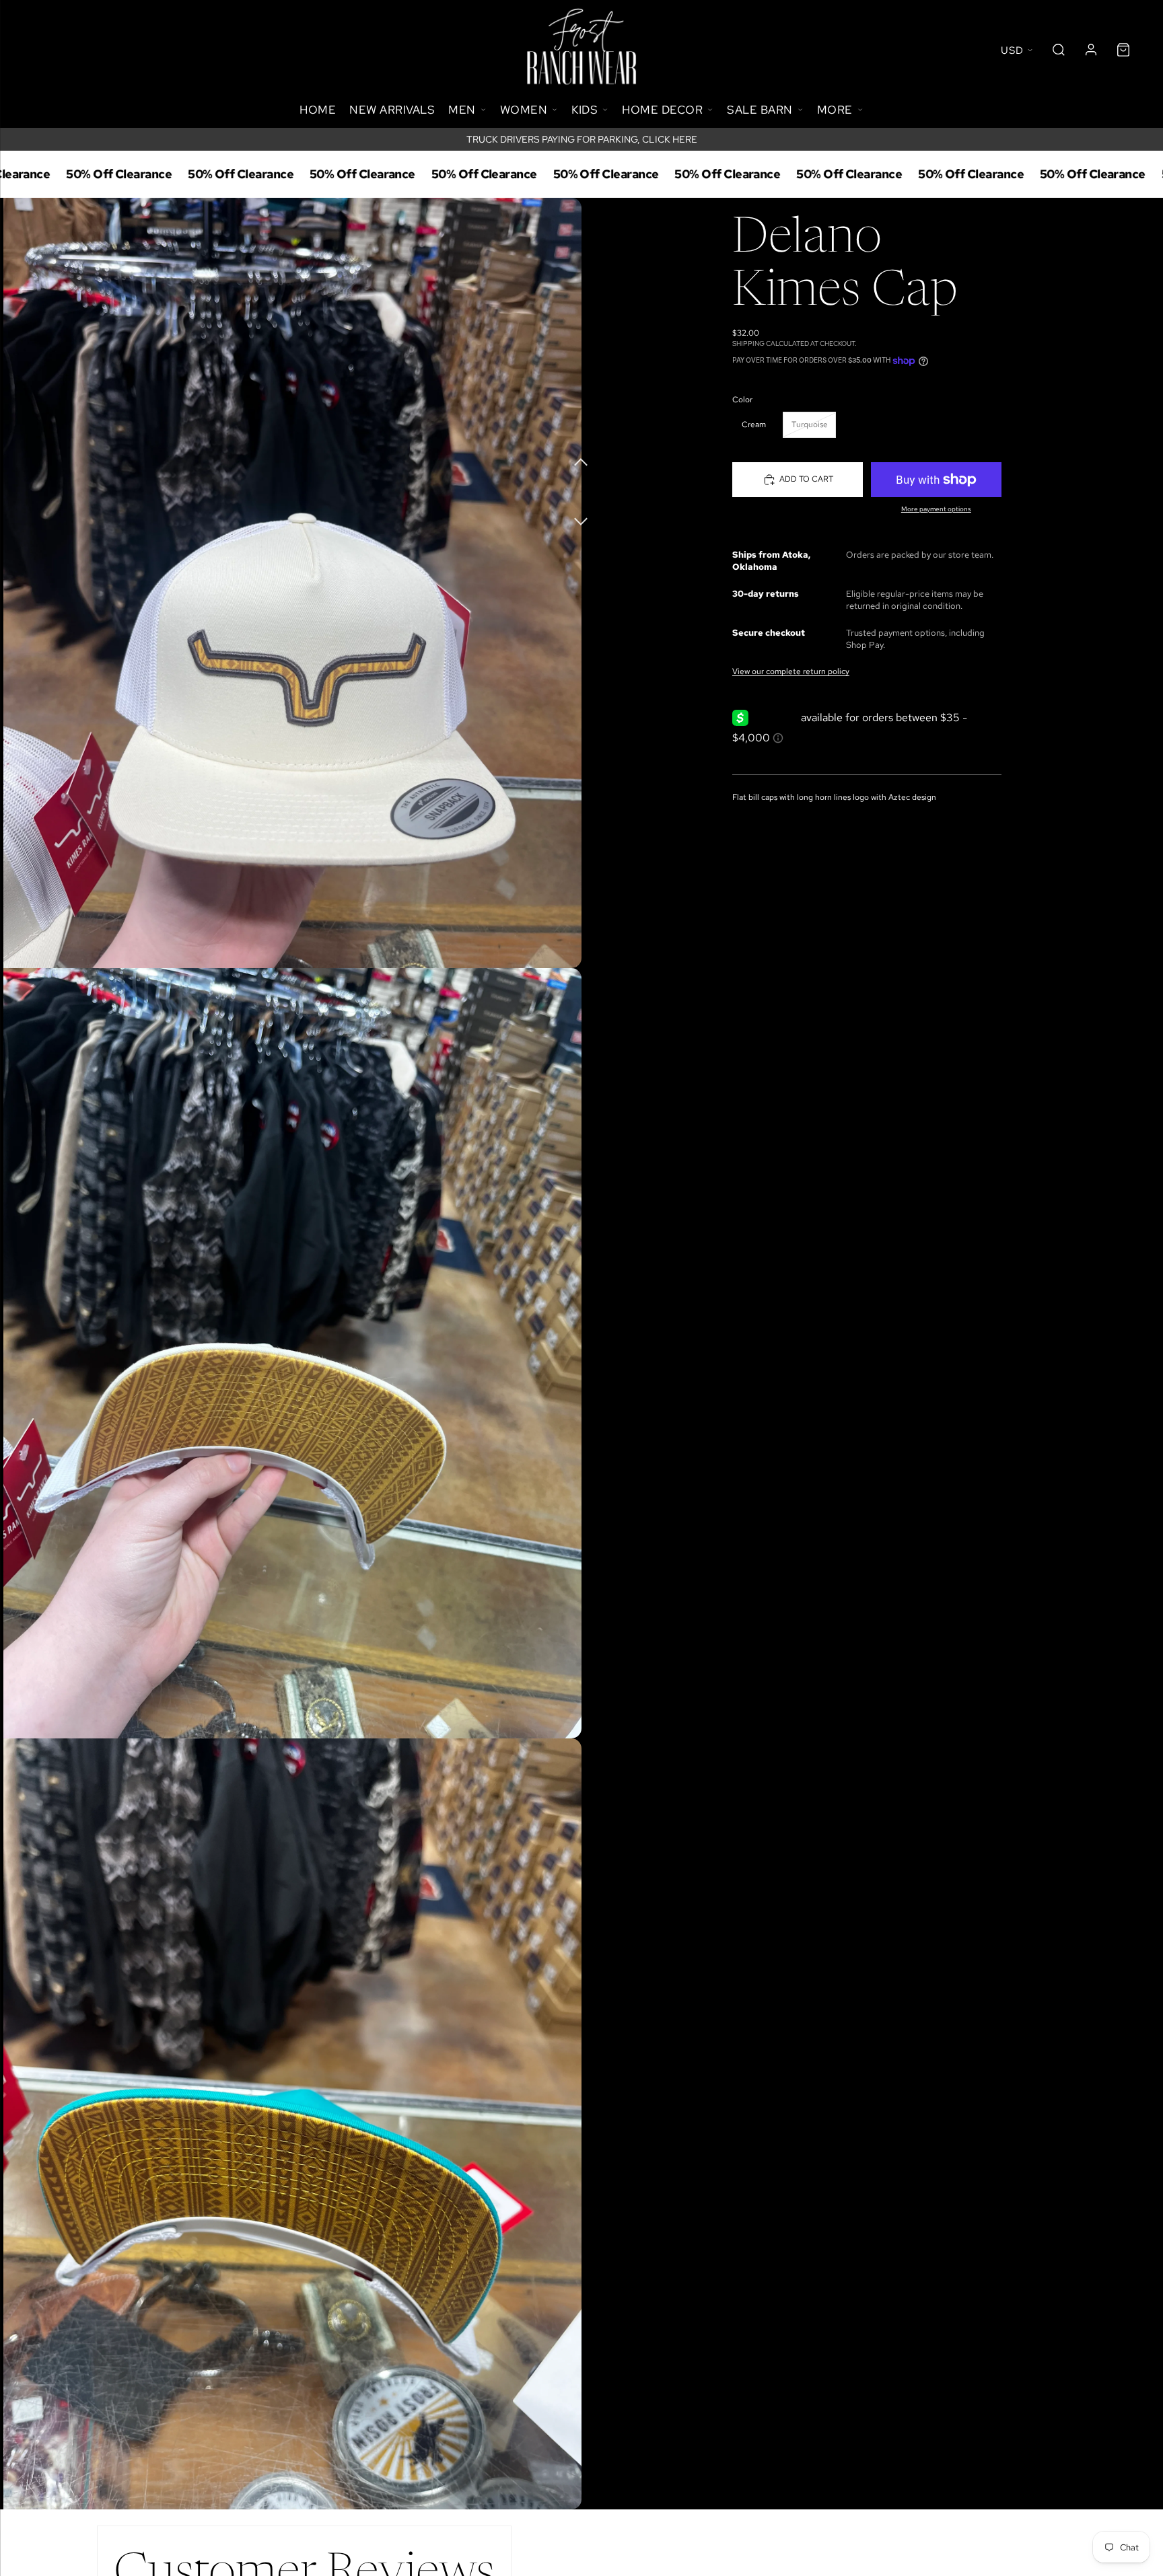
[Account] (1091, 50)
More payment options (936, 509)
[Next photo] (581, 514)
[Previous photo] (581, 460)
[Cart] (1123, 50)
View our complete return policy (791, 671)
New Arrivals (392, 110)
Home (318, 110)
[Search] (1059, 50)
